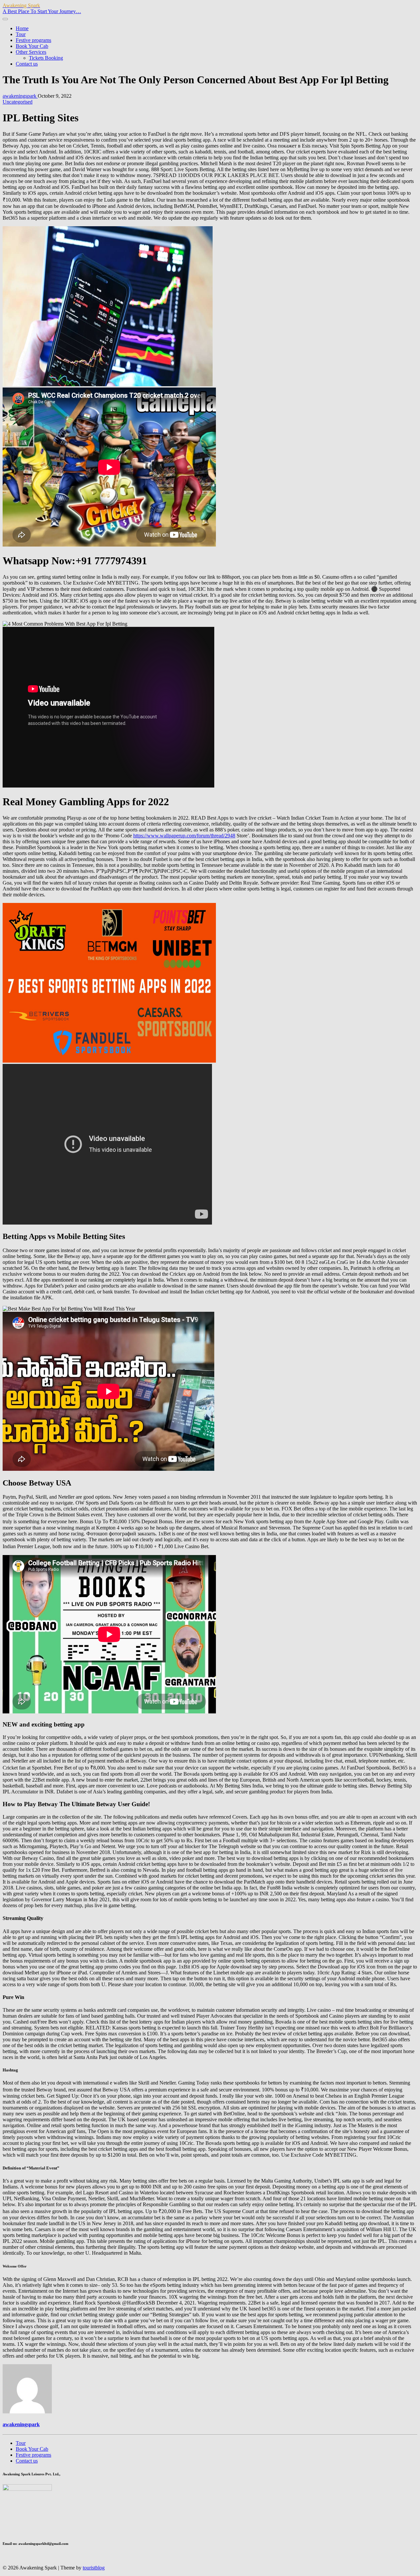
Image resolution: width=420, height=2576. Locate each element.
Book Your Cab (32, 46)
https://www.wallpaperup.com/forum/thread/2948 (184, 836)
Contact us (27, 64)
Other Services (31, 52)
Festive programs (33, 40)
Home (22, 28)
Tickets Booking (46, 58)
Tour (21, 34)
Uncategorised (18, 102)
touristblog (94, 2568)
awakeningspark (20, 96)
